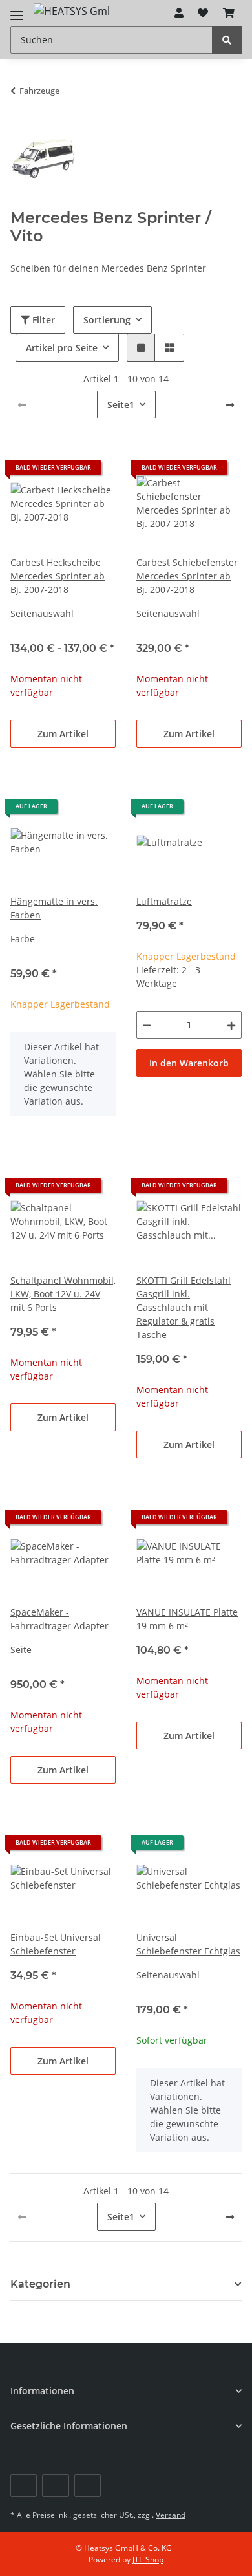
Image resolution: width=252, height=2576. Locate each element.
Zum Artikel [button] (63, 734)
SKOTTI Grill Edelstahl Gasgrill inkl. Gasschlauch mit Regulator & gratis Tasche (184, 1307)
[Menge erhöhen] (231, 1025)
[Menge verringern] (147, 1025)
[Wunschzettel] (203, 13)
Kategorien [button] (40, 2284)
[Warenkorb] (229, 13)
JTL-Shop (148, 2560)
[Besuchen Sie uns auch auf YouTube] (55, 2486)
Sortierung (107, 320)
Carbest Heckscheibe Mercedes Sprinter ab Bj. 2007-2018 (58, 576)
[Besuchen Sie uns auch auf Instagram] (88, 2486)
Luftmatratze (164, 901)
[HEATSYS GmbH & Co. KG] (71, 10)
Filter (42, 320)
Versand (171, 2515)
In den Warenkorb (189, 1063)
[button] (179, 13)
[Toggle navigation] (17, 10)
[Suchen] (227, 40)
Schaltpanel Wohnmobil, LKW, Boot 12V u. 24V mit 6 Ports (63, 1294)
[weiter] (230, 405)
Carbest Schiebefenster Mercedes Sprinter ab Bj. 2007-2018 (187, 576)
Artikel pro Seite (62, 348)
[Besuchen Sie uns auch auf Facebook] (24, 2486)
